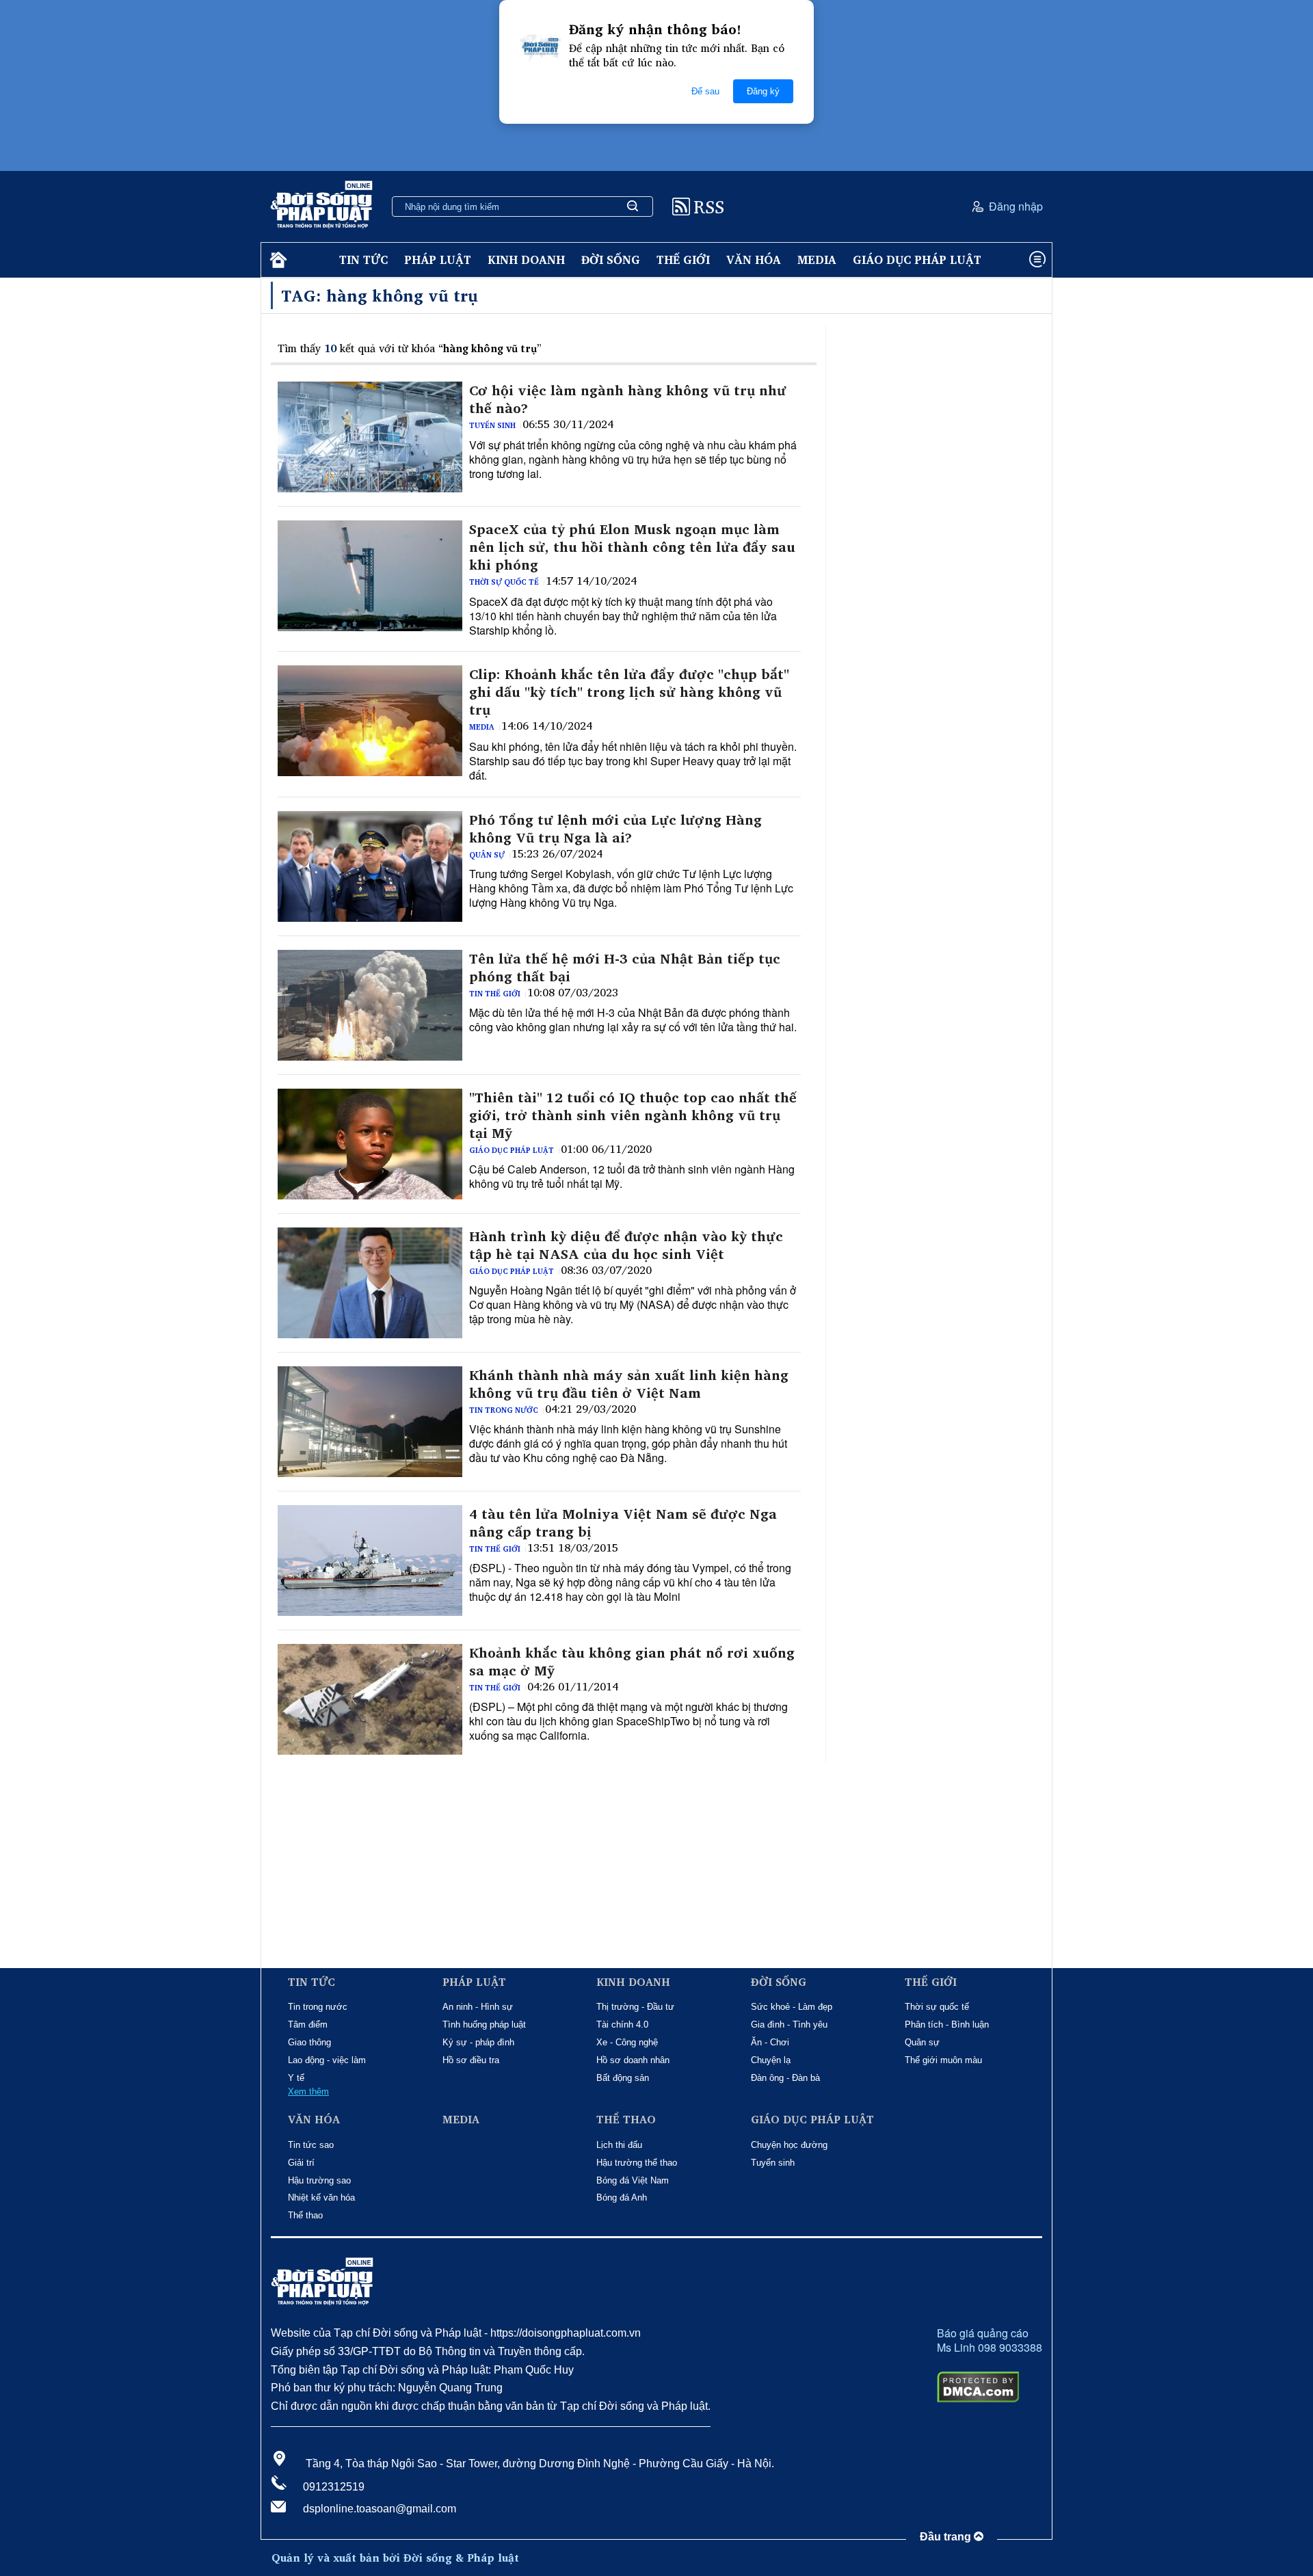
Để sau (705, 91)
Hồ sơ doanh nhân (633, 2060)
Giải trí (301, 2163)
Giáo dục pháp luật (917, 260)
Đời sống (611, 260)
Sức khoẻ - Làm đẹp (792, 2007)
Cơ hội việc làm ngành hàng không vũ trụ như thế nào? (628, 399)
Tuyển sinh (492, 425)
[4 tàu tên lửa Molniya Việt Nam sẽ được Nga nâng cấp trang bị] (370, 1561)
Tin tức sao (311, 2145)
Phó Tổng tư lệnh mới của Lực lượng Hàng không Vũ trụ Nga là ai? (615, 829)
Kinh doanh (526, 260)
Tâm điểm (308, 2024)
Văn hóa (754, 260)
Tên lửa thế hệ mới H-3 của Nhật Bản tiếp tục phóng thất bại (625, 968)
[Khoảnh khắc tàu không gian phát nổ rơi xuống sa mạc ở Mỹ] (370, 1699)
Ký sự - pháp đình (478, 2042)
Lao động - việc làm (327, 2060)
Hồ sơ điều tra (471, 2060)
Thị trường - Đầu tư (635, 2007)
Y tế (296, 2078)
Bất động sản (623, 2078)
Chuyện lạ (771, 2060)
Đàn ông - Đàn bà (785, 2078)
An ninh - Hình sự (478, 2007)
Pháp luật (438, 260)
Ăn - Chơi (770, 2042)
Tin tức (363, 260)
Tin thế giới (495, 994)
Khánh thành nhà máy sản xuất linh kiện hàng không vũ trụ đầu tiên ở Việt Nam (629, 1384)
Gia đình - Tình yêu (789, 2024)
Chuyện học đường (789, 2145)
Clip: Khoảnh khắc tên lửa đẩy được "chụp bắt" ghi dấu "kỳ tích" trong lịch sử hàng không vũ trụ (629, 692)
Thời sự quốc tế (504, 582)
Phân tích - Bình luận (947, 2024)
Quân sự (487, 855)
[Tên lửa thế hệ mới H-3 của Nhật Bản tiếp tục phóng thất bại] (370, 1005)
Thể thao (305, 2215)
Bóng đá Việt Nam (633, 2180)
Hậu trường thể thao (637, 2163)
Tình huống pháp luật (484, 2024)
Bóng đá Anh (622, 2197)
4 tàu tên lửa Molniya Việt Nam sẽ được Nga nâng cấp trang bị (623, 1523)
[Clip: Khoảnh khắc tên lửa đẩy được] (370, 721)
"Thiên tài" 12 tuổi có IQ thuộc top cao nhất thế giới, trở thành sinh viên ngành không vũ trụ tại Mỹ (633, 1115)
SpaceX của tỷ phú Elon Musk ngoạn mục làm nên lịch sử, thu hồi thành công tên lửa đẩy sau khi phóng (632, 547)
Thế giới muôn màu (943, 2060)
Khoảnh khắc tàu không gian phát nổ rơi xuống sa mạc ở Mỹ (632, 1662)
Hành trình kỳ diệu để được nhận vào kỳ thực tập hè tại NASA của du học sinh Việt (626, 1245)
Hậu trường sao (319, 2180)
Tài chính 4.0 (622, 2024)
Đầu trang (947, 2537)
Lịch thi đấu (619, 2145)
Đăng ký (763, 91)
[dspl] (277, 260)
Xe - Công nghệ (627, 2042)
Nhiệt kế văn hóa (321, 2197)
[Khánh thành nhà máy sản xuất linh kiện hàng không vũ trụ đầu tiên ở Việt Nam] (370, 1422)
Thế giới (683, 260)
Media (817, 260)
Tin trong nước (504, 1410)
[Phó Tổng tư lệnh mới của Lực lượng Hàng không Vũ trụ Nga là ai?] (370, 866)
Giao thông (309, 2042)
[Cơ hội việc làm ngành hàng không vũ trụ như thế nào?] (370, 437)
